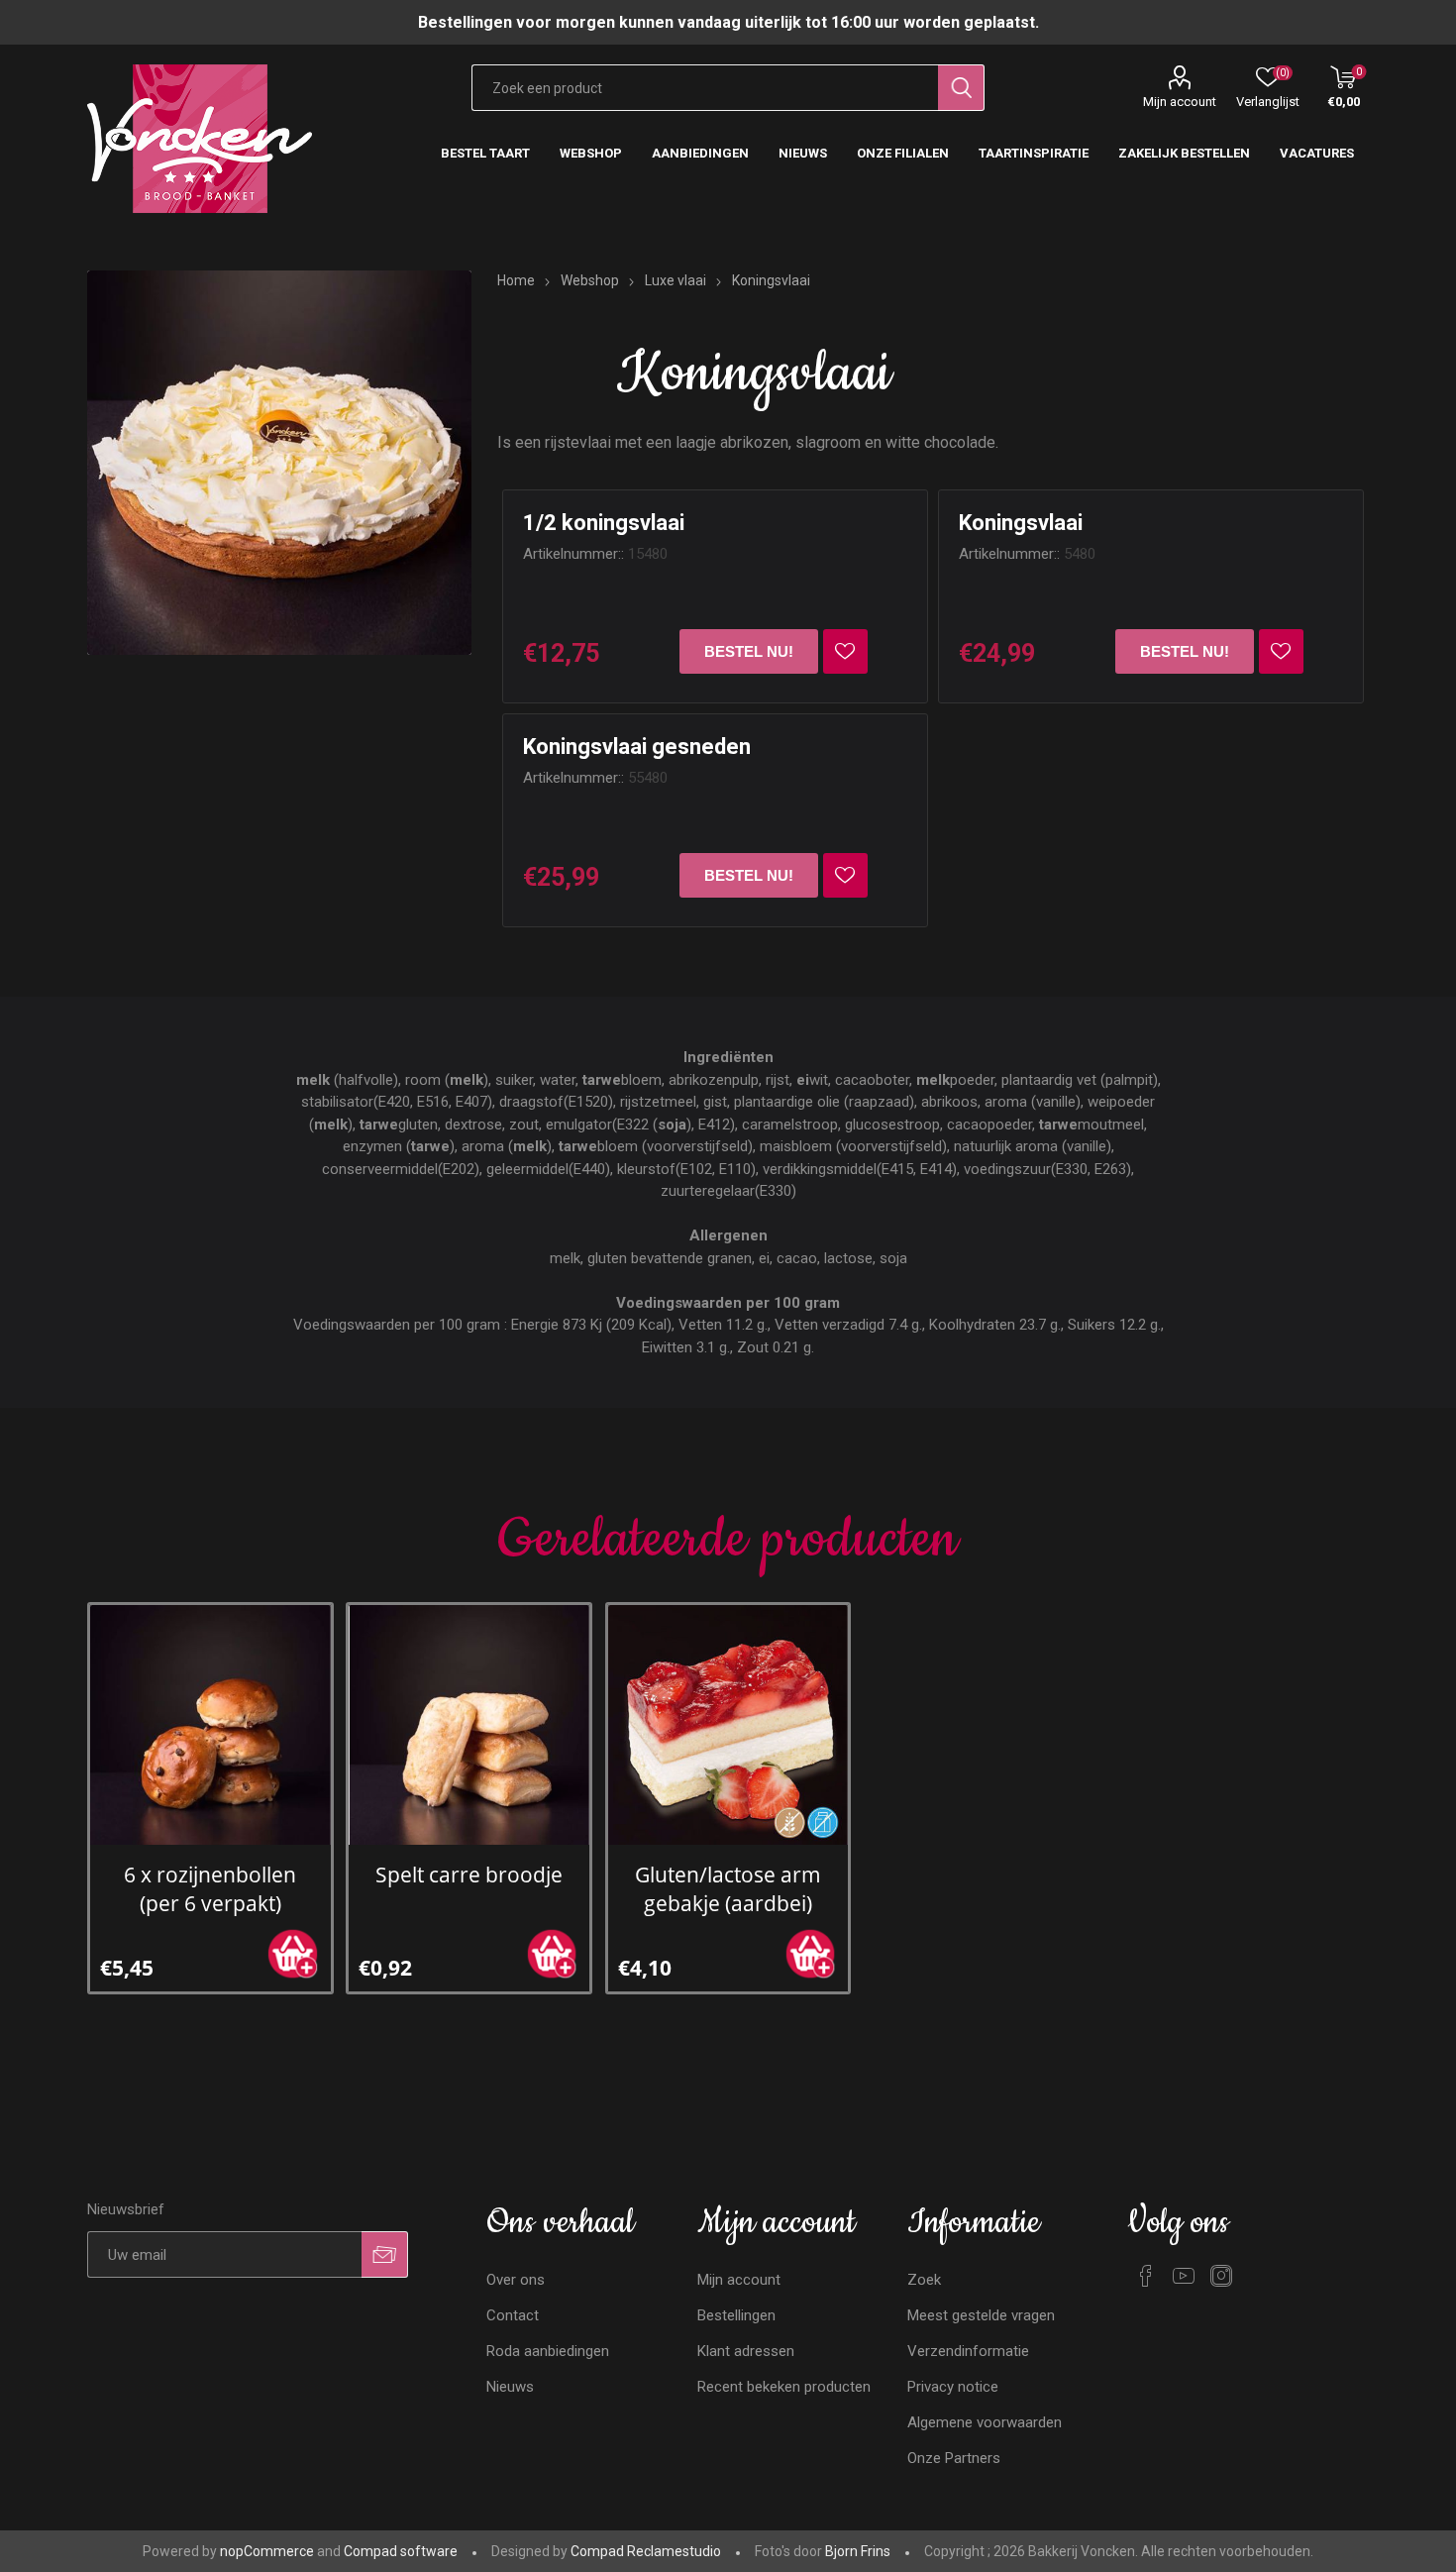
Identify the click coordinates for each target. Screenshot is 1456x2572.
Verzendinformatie (968, 2351)
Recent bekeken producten (784, 2387)
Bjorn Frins (858, 2551)
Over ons (516, 2280)
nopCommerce (267, 2551)
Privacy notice (953, 2387)
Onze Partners (954, 2458)
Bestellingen (736, 2315)
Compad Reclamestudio (646, 2551)
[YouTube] (1184, 2276)
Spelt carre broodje (469, 1874)
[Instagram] (1221, 2276)
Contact (513, 2315)
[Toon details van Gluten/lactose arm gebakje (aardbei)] (728, 1725)
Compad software (401, 2551)
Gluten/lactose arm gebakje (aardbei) (728, 1888)
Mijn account (1180, 102)
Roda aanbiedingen (548, 2351)
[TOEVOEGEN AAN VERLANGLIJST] (845, 651)
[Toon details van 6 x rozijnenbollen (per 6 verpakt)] (210, 1725)
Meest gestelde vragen (981, 2315)
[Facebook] (1146, 2276)
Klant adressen (746, 2351)
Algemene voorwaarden (985, 2422)
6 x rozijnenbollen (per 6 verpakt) (210, 1888)
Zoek (924, 2280)
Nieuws (510, 2387)
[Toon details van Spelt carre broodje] (468, 1725)
